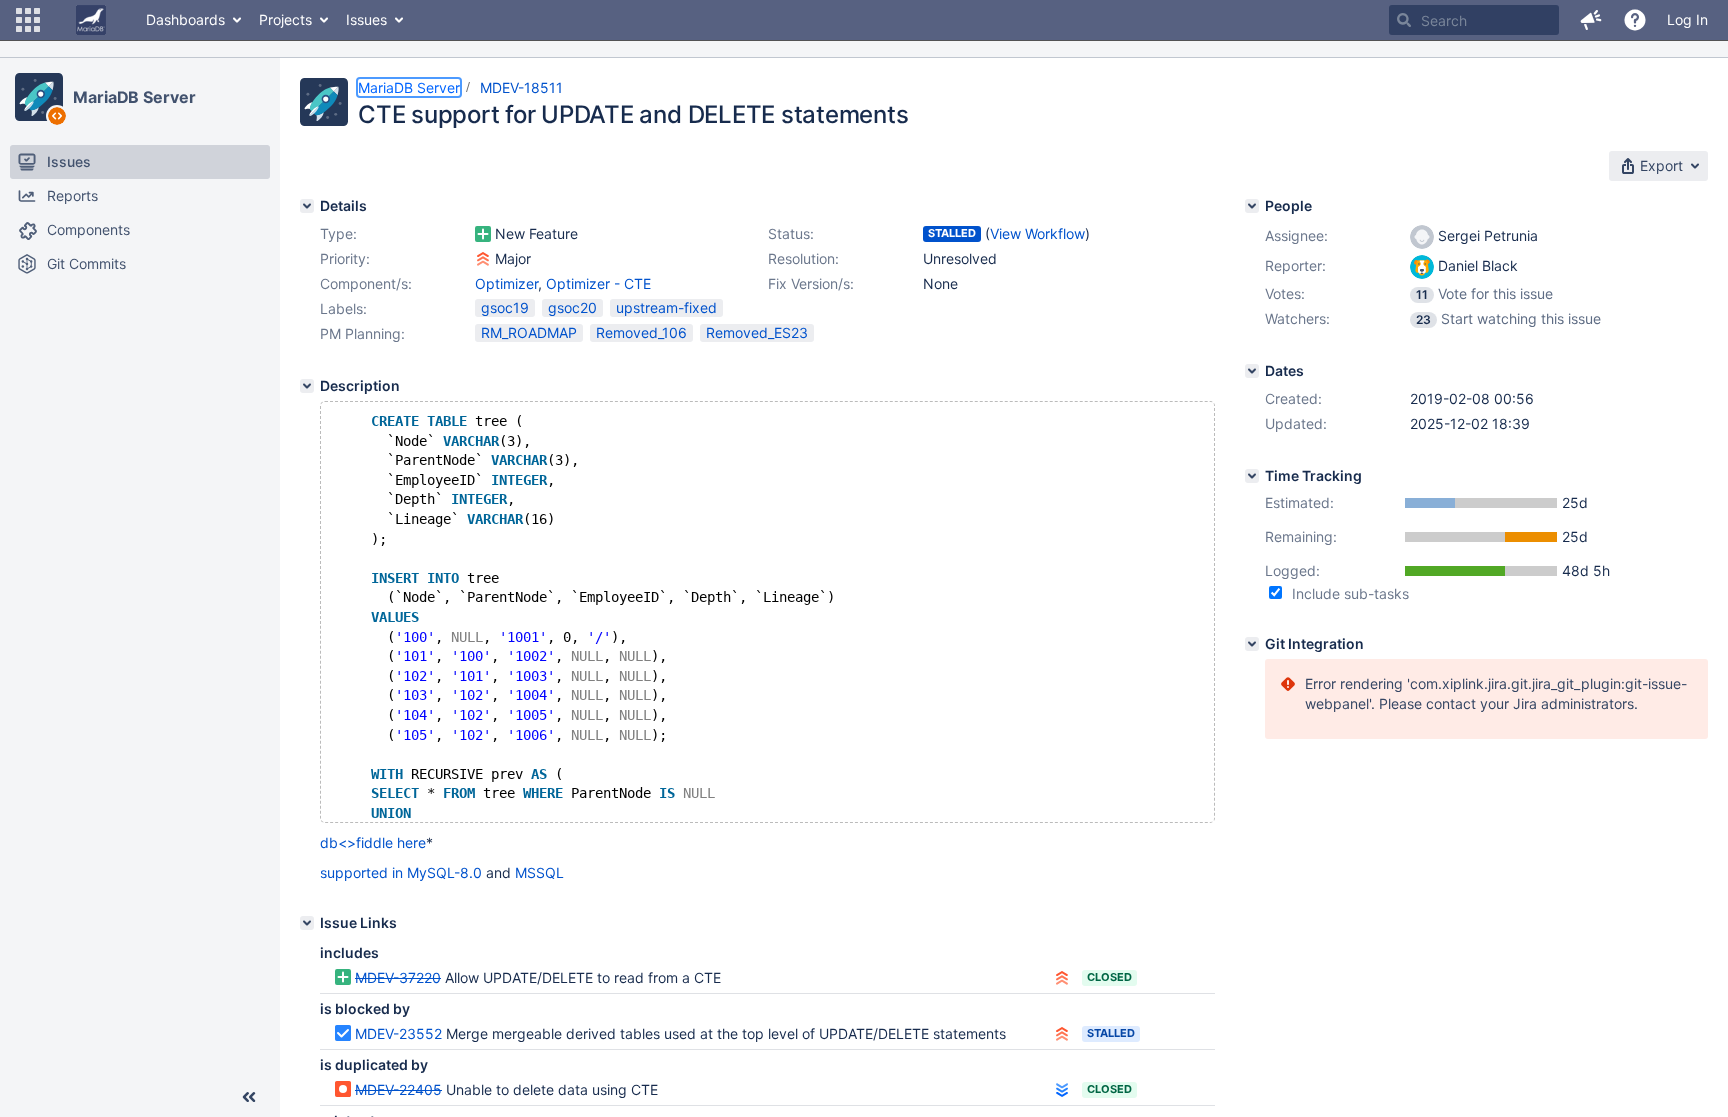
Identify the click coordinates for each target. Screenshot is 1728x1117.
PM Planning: (362, 333)
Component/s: (366, 283)
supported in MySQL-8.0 (401, 872)
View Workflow (1037, 233)
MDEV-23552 (398, 1033)
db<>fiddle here (373, 842)
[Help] (1635, 20)
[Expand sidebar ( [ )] (249, 1097)
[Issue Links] (307, 923)
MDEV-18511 (521, 87)
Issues (366, 19)
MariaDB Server (134, 97)
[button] (28, 20)
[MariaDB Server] (39, 97)
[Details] (307, 206)
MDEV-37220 (398, 977)
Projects (285, 19)
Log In (1687, 19)
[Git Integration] (1252, 644)
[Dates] (1252, 371)
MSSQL (539, 872)
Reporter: (1295, 265)
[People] (1252, 206)
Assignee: (1296, 235)
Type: (338, 233)
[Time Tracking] (1252, 476)
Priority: (345, 258)
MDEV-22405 (398, 1089)
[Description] (307, 386)
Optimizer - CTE (598, 283)
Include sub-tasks (1350, 593)
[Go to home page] (91, 20)
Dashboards (185, 19)
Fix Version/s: (811, 283)
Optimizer (506, 283)
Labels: (343, 308)
